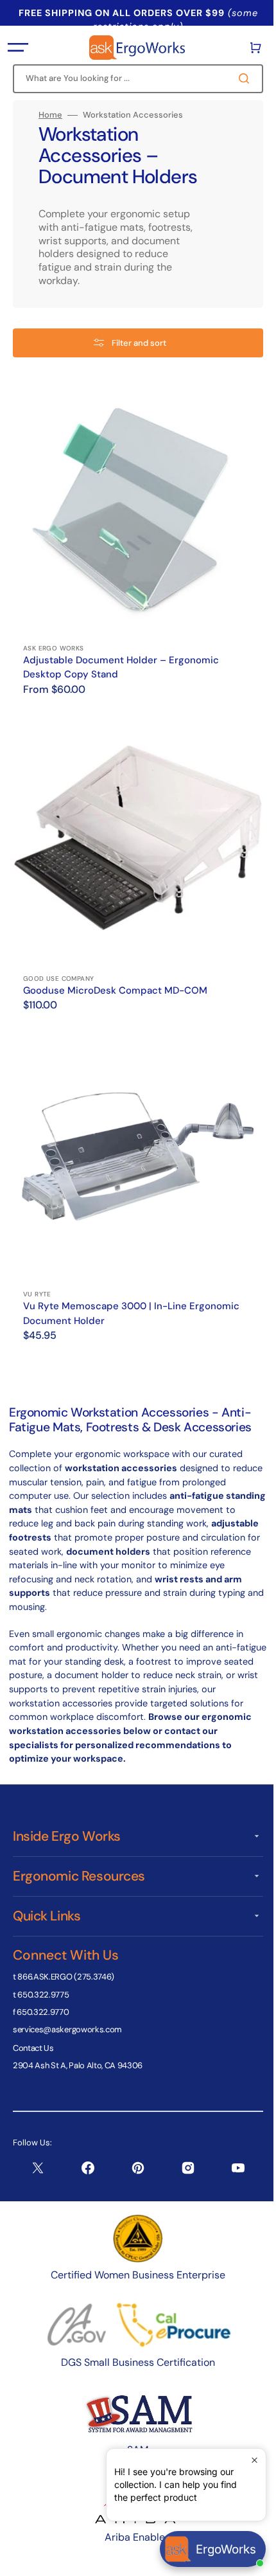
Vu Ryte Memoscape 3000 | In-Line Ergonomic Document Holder (131, 1284)
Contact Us (33, 2047)
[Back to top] (250, 2559)
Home (50, 115)
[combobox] (133, 79)
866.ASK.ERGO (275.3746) (66, 1977)
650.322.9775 (43, 1994)
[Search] (237, 78)
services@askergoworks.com (67, 2029)
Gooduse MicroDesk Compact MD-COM (115, 971)
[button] (18, 48)
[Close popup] (245, 2460)
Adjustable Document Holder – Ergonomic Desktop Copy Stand (121, 658)
